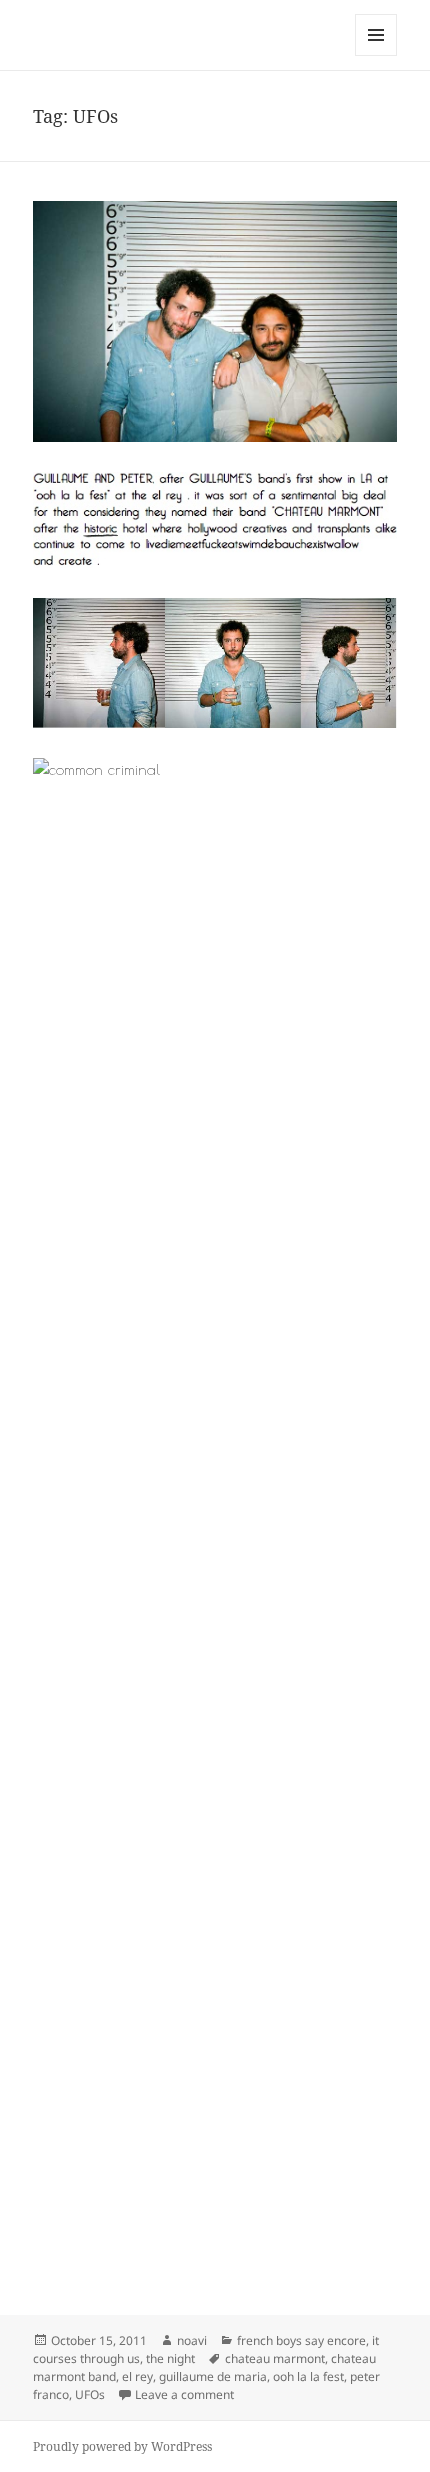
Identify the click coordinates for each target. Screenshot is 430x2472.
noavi (192, 2340)
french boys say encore (301, 2340)
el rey (137, 2376)
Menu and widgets (376, 55)
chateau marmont (275, 2358)
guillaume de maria (213, 2376)
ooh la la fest (308, 2376)
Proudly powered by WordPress (122, 2446)
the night (170, 2358)
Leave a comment (184, 2394)
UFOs (90, 2394)
